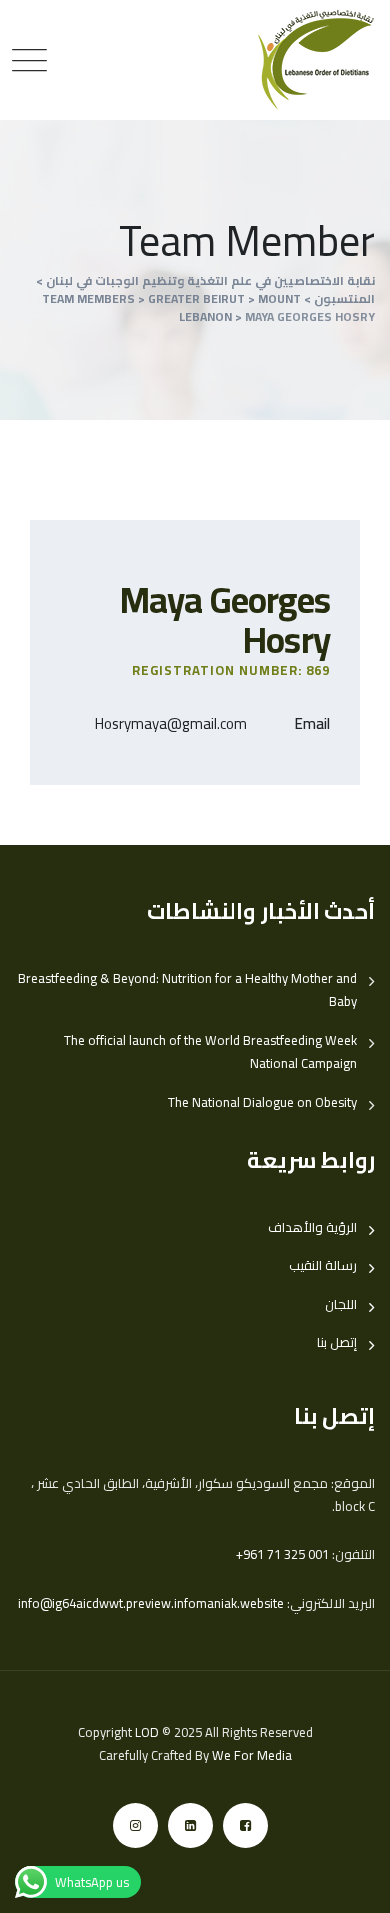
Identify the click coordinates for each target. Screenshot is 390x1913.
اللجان (341, 1304)
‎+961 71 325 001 (282, 1554)
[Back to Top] (347, 1880)
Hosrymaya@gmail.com (171, 723)
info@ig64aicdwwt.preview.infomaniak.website (151, 1603)
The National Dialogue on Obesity (262, 1102)
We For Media (252, 1755)
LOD (147, 1732)
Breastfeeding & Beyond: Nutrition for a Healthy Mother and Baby (187, 990)
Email (312, 723)
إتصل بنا (337, 1342)
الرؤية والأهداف (312, 1227)
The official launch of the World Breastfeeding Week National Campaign (210, 1052)
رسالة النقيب (323, 1265)
